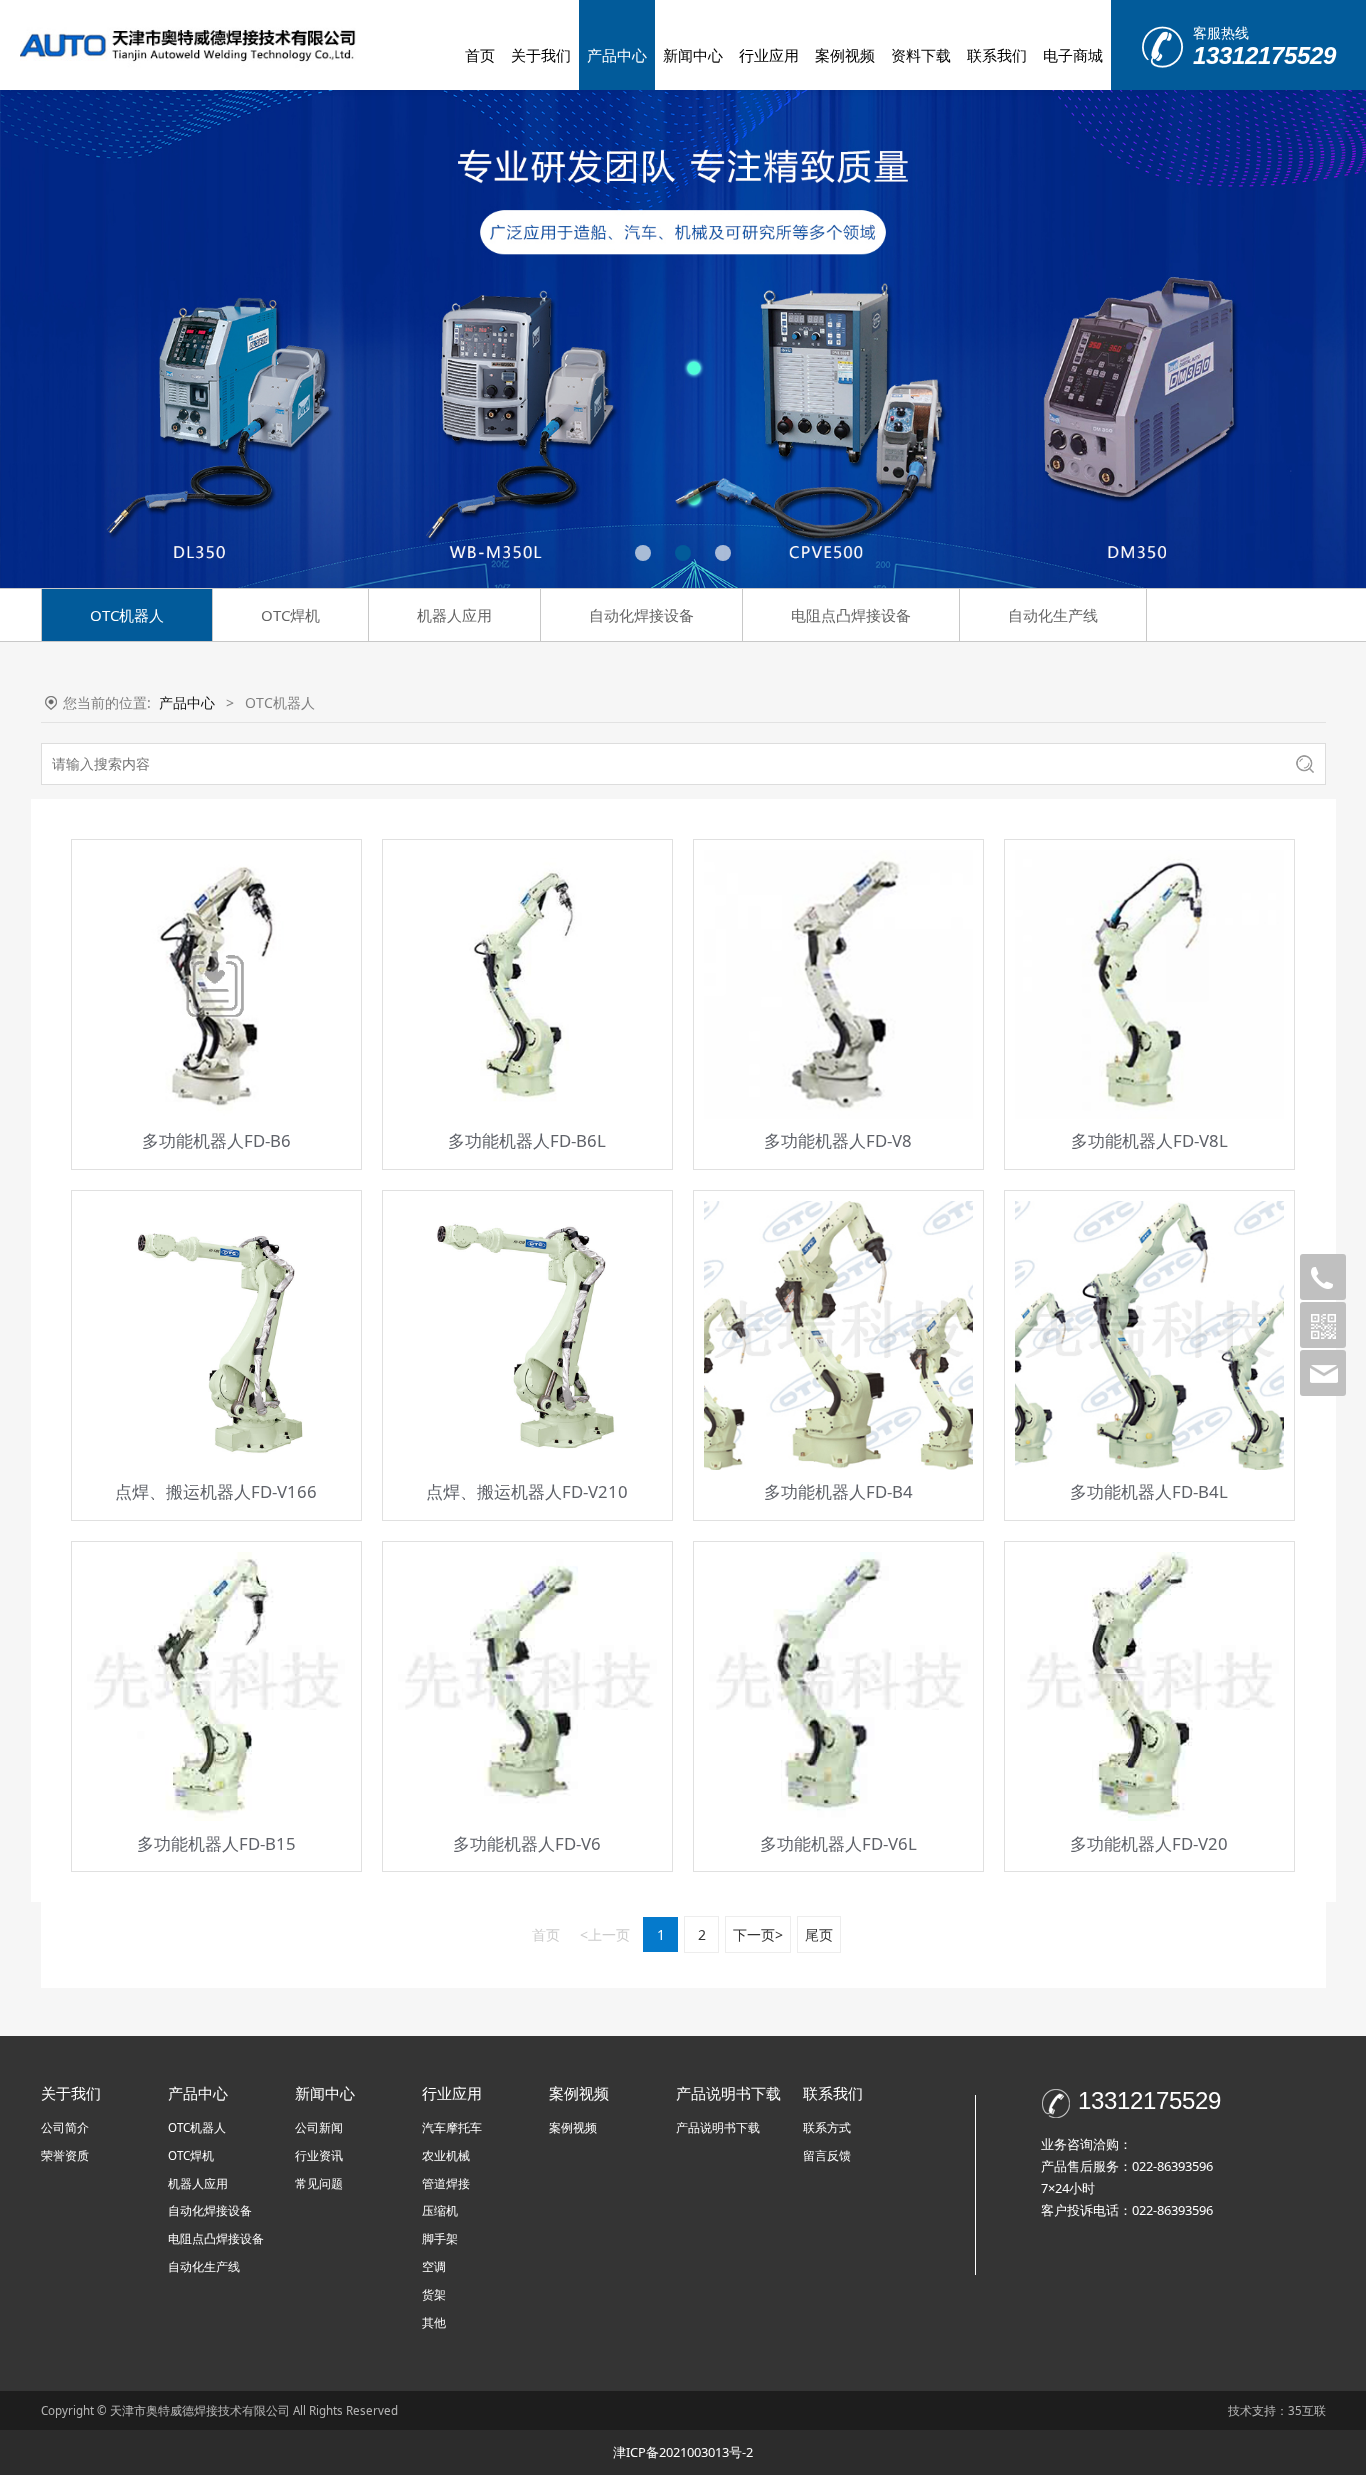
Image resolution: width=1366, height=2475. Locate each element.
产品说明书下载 (718, 2127)
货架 (434, 2294)
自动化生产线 (1053, 615)
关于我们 (541, 55)
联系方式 (827, 2127)
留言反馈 (827, 2155)
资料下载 (921, 55)
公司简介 (65, 2127)
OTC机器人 (127, 615)
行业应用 (769, 55)
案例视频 (845, 55)
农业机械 (446, 2155)
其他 (434, 2322)
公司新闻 (319, 2127)
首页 (480, 55)
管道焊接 (446, 2183)
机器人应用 (454, 615)
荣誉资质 (65, 2155)
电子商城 (1073, 55)
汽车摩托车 (452, 2127)
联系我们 (997, 55)
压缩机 (440, 2210)
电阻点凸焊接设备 (851, 615)
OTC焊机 (290, 615)
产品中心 (617, 55)
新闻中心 (693, 55)
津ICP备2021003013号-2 (683, 2452)
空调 (434, 2266)
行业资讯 (319, 2155)
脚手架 (440, 2238)
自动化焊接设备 (641, 615)
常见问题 (319, 2183)
